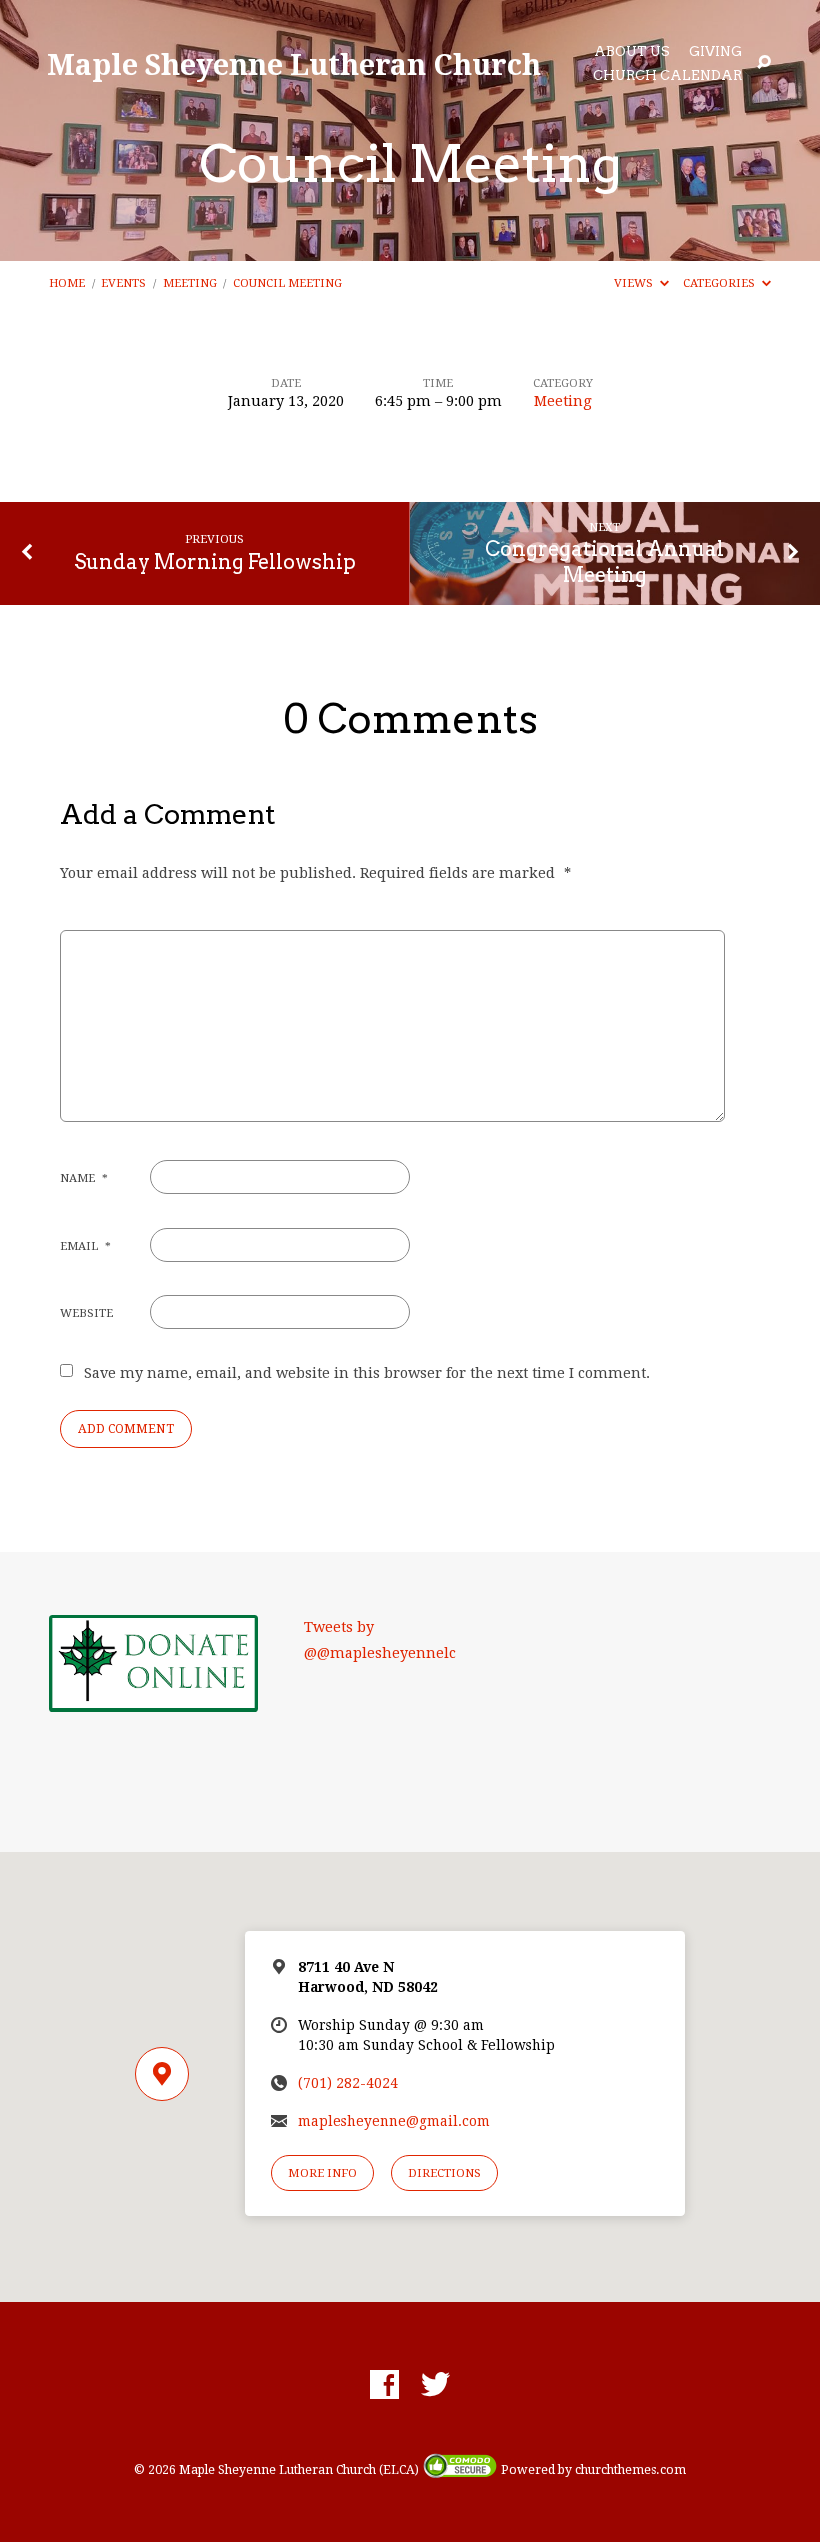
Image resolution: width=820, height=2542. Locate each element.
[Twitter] (435, 2385)
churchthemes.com (630, 2470)
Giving (715, 52)
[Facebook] (384, 2385)
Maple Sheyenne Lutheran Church (294, 63)
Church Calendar (667, 76)
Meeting (190, 283)
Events (123, 283)
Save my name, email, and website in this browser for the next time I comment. (367, 1373)
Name (84, 1178)
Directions (444, 2173)
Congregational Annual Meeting (604, 562)
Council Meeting (287, 283)
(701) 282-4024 (348, 2083)
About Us (632, 52)
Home (67, 283)
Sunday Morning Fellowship (215, 562)
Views (635, 283)
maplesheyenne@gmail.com (394, 2121)
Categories (720, 283)
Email (85, 1246)
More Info (322, 2173)
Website (86, 1313)
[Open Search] (764, 63)
